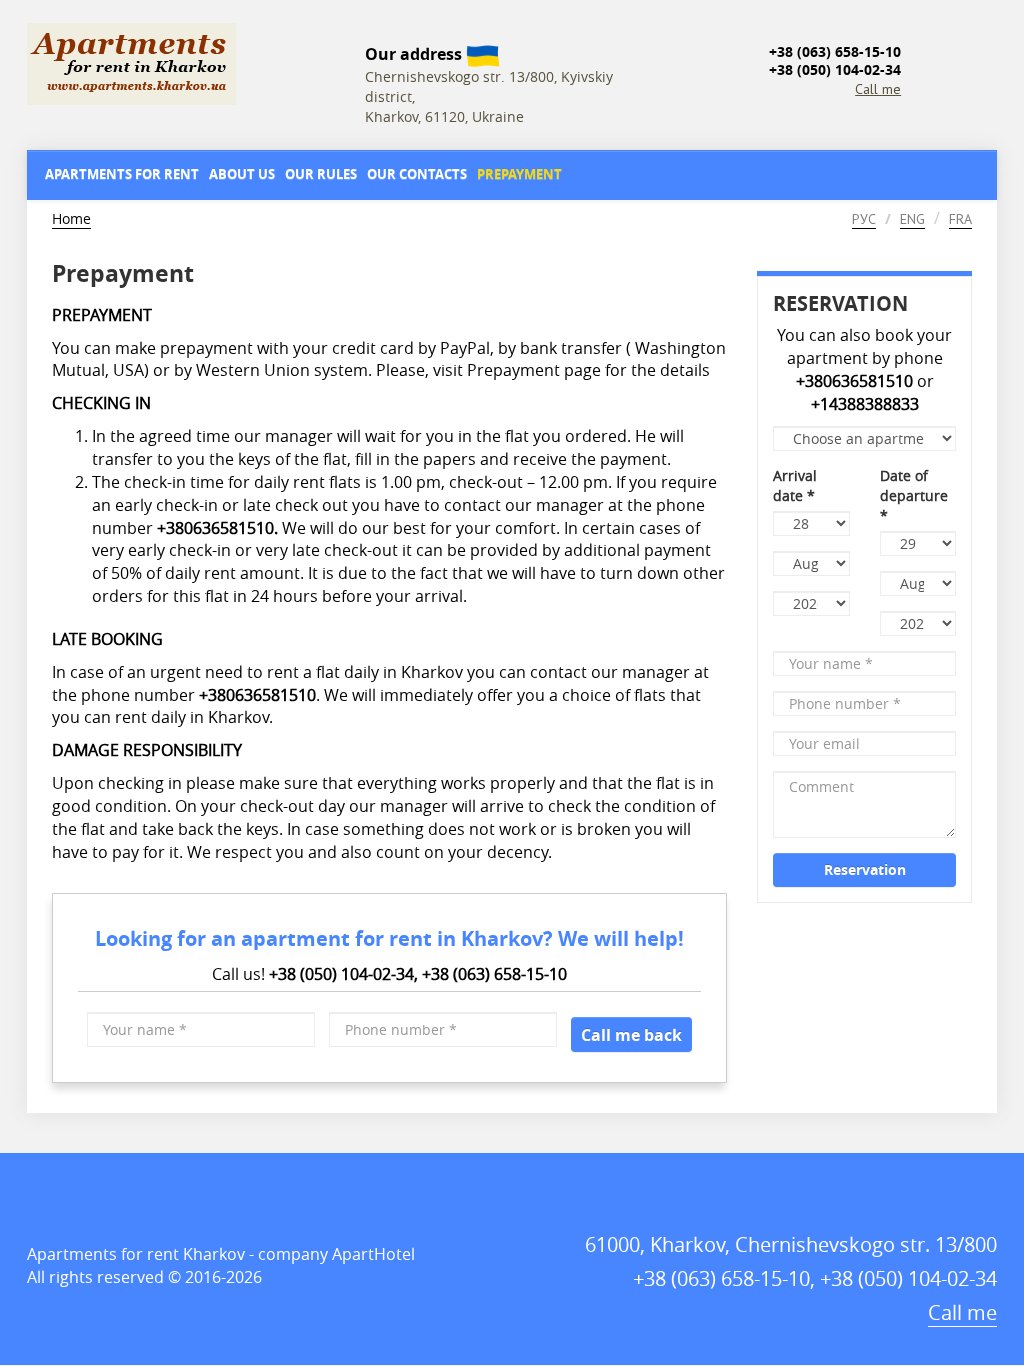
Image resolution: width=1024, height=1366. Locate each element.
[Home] (188, 64)
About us (242, 174)
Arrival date (795, 485)
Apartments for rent (122, 174)
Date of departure (914, 495)
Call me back (631, 1034)
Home (71, 218)
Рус (864, 219)
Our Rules (321, 174)
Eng (912, 219)
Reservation (865, 869)
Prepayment (519, 174)
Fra (960, 219)
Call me (878, 89)
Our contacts (417, 174)
